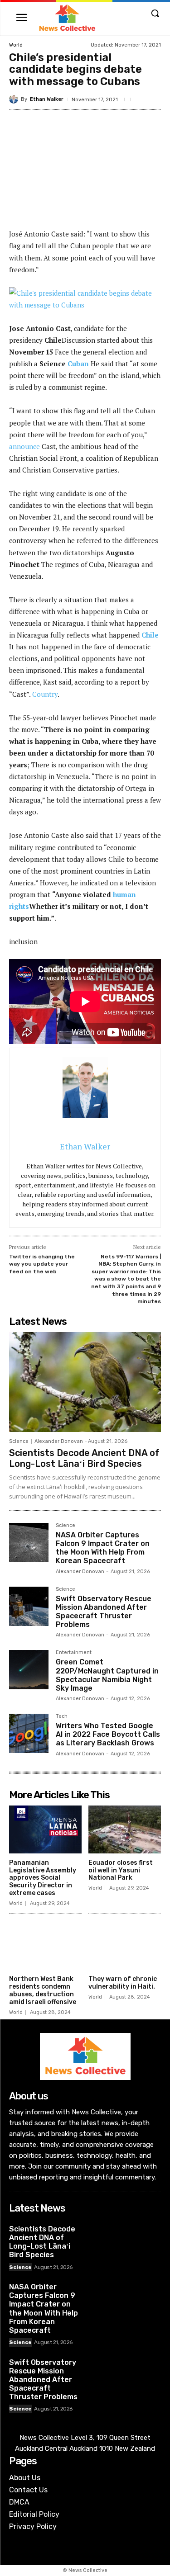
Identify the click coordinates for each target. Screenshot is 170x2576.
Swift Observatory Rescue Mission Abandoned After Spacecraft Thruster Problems (104, 1612)
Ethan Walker (47, 99)
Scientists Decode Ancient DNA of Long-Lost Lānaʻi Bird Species (84, 1458)
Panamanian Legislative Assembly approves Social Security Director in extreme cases (43, 1878)
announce (24, 446)
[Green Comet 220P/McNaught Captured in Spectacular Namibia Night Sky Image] (29, 1670)
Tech (62, 1716)
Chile (150, 635)
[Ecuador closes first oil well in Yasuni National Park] (125, 1829)
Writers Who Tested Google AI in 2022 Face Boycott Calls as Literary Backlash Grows (108, 1734)
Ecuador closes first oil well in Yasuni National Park (121, 1870)
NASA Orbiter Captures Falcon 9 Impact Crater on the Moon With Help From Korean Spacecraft (103, 1548)
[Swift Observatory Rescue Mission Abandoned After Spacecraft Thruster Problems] (29, 1606)
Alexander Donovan (59, 1441)
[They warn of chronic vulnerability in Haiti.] (125, 1946)
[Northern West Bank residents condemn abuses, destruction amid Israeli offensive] (45, 1946)
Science (19, 1441)
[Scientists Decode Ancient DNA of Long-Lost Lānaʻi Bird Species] (85, 1382)
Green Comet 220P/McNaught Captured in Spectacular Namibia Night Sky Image (107, 1675)
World (16, 45)
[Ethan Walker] (15, 99)
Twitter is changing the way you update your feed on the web (42, 1264)
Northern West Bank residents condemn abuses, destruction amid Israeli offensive (43, 1990)
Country (45, 694)
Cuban (78, 364)
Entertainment (74, 1653)
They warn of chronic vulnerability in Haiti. (123, 1983)
